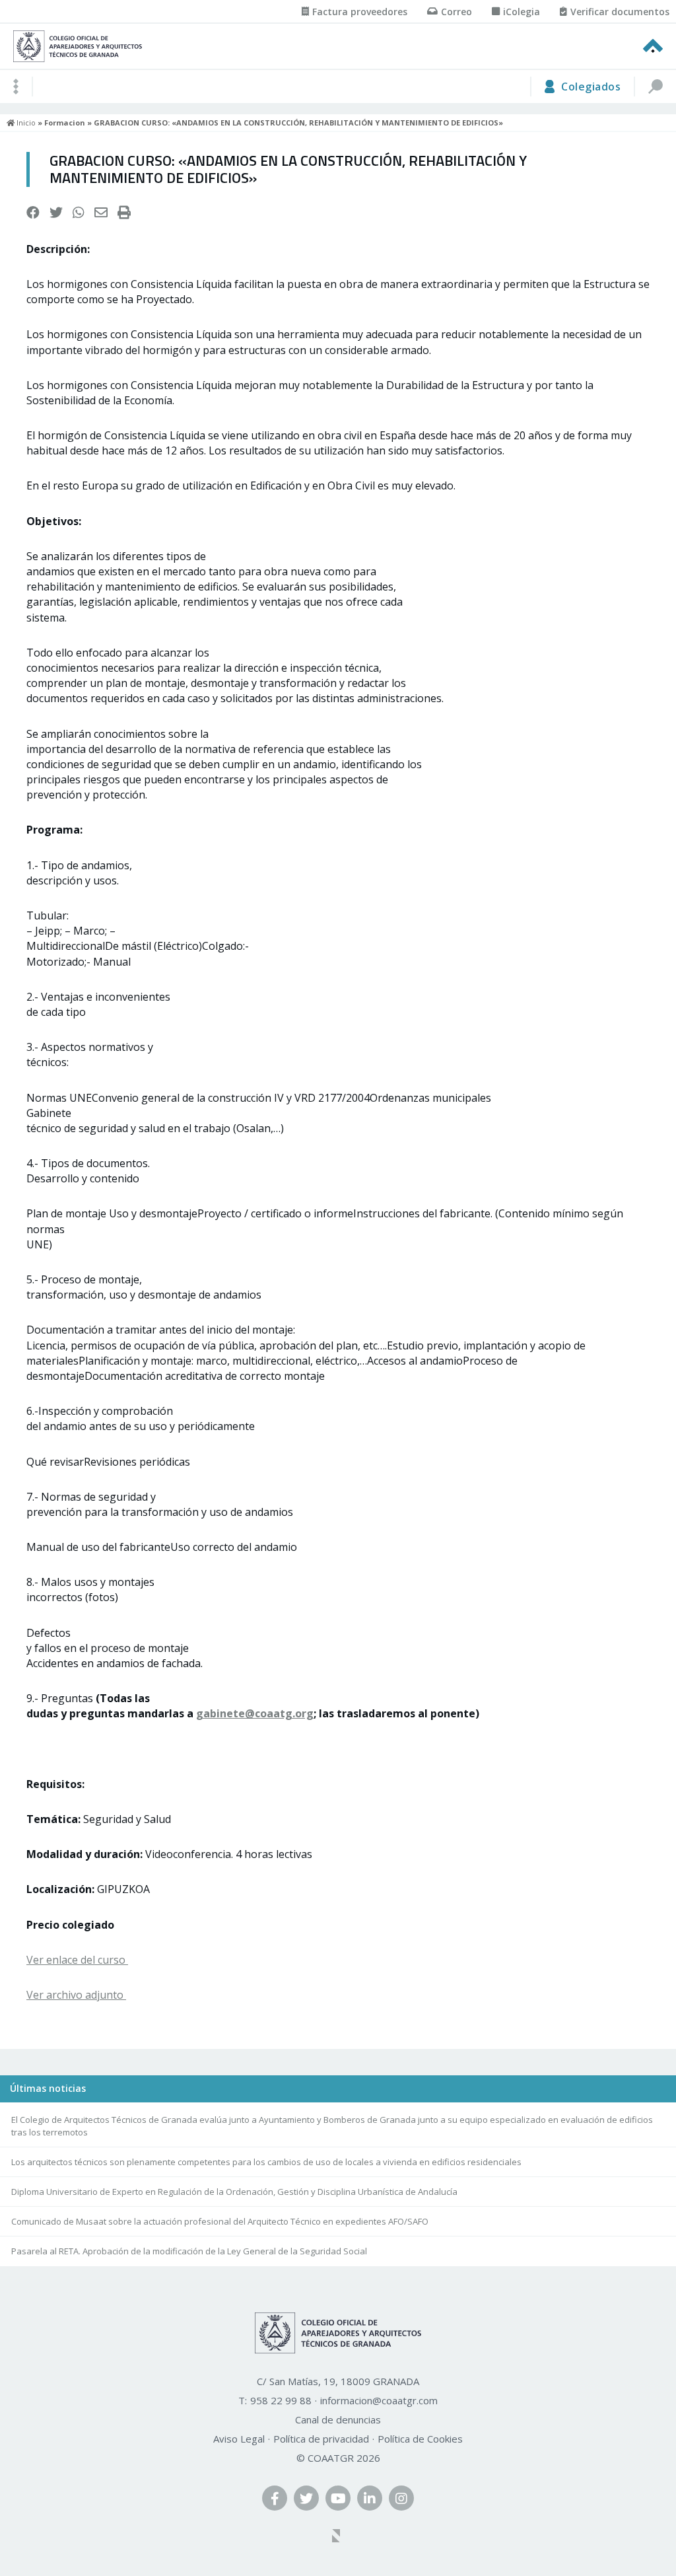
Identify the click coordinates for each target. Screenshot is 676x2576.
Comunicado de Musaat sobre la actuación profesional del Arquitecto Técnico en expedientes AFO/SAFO (220, 2221)
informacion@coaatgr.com (379, 2400)
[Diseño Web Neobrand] (338, 2537)
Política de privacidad (321, 2439)
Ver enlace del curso (77, 1960)
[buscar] (655, 87)
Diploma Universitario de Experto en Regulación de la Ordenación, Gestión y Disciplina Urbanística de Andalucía (234, 2192)
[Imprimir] (124, 213)
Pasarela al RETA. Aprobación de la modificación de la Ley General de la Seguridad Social (189, 2251)
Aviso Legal (239, 2439)
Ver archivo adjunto (76, 1995)
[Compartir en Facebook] (33, 213)
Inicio (25, 123)
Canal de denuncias (338, 2419)
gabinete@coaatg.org (255, 1713)
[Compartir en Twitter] (56, 213)
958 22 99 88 (281, 2400)
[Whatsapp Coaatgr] (79, 213)
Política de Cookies (420, 2439)
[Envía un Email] (101, 213)
